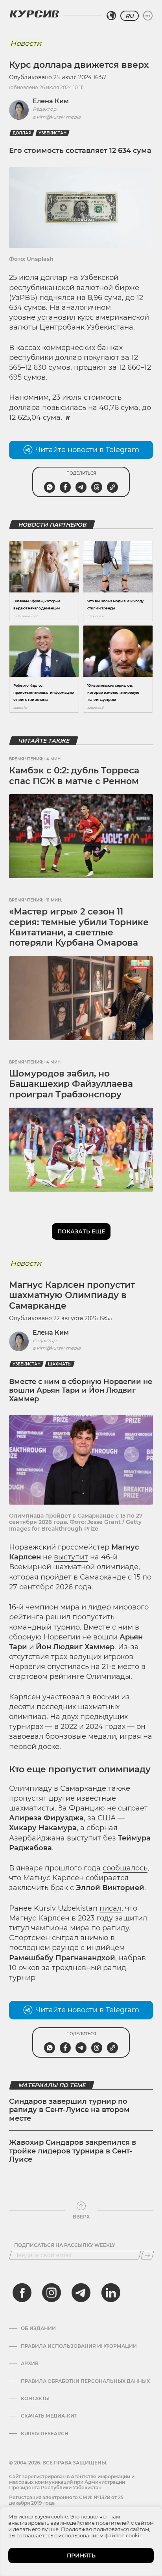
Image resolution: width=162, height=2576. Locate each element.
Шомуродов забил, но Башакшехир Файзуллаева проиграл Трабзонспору (71, 1084)
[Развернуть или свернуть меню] (148, 16)
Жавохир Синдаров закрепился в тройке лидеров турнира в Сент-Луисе (73, 2151)
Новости (26, 43)
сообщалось (125, 1868)
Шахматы (60, 1364)
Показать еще (81, 1231)
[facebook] (22, 2293)
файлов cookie (124, 2535)
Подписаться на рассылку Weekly (65, 2245)
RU (130, 16)
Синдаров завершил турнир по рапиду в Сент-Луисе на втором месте (69, 2110)
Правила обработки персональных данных (85, 2381)
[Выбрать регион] (111, 16)
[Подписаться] (147, 2255)
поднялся (57, 298)
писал (110, 1908)
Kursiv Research (45, 2434)
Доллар (22, 133)
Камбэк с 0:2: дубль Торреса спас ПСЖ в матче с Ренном (74, 776)
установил (56, 317)
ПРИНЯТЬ (81, 2556)
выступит (71, 1557)
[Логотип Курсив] (34, 14)
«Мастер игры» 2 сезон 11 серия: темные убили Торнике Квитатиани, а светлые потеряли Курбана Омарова (79, 927)
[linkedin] (110, 2293)
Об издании (38, 2328)
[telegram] (81, 2293)
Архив (30, 2364)
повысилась (64, 408)
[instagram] (52, 2293)
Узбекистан (52, 133)
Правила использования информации (79, 2346)
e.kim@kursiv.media (57, 117)
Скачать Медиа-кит (49, 2416)
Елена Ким (51, 101)
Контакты (35, 2399)
